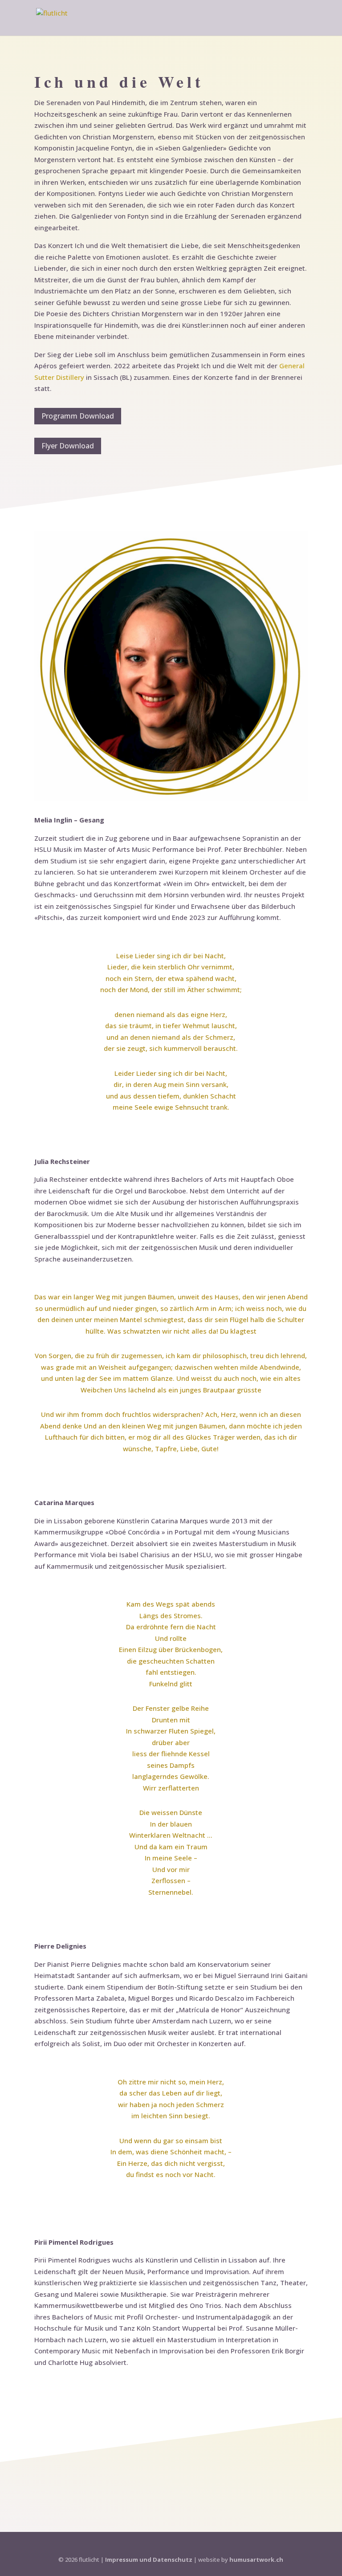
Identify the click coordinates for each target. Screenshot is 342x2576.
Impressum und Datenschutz (149, 2560)
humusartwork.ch (256, 2560)
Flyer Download (68, 446)
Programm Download (78, 416)
